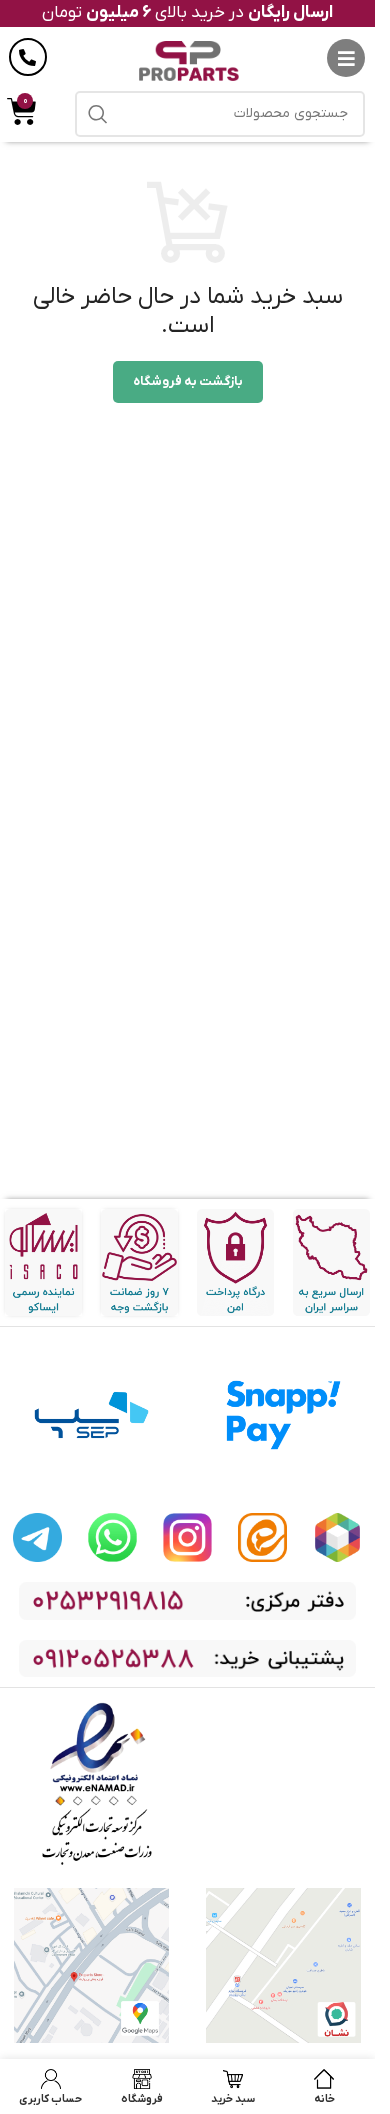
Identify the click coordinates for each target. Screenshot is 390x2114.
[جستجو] (98, 114)
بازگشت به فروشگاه (188, 381)
